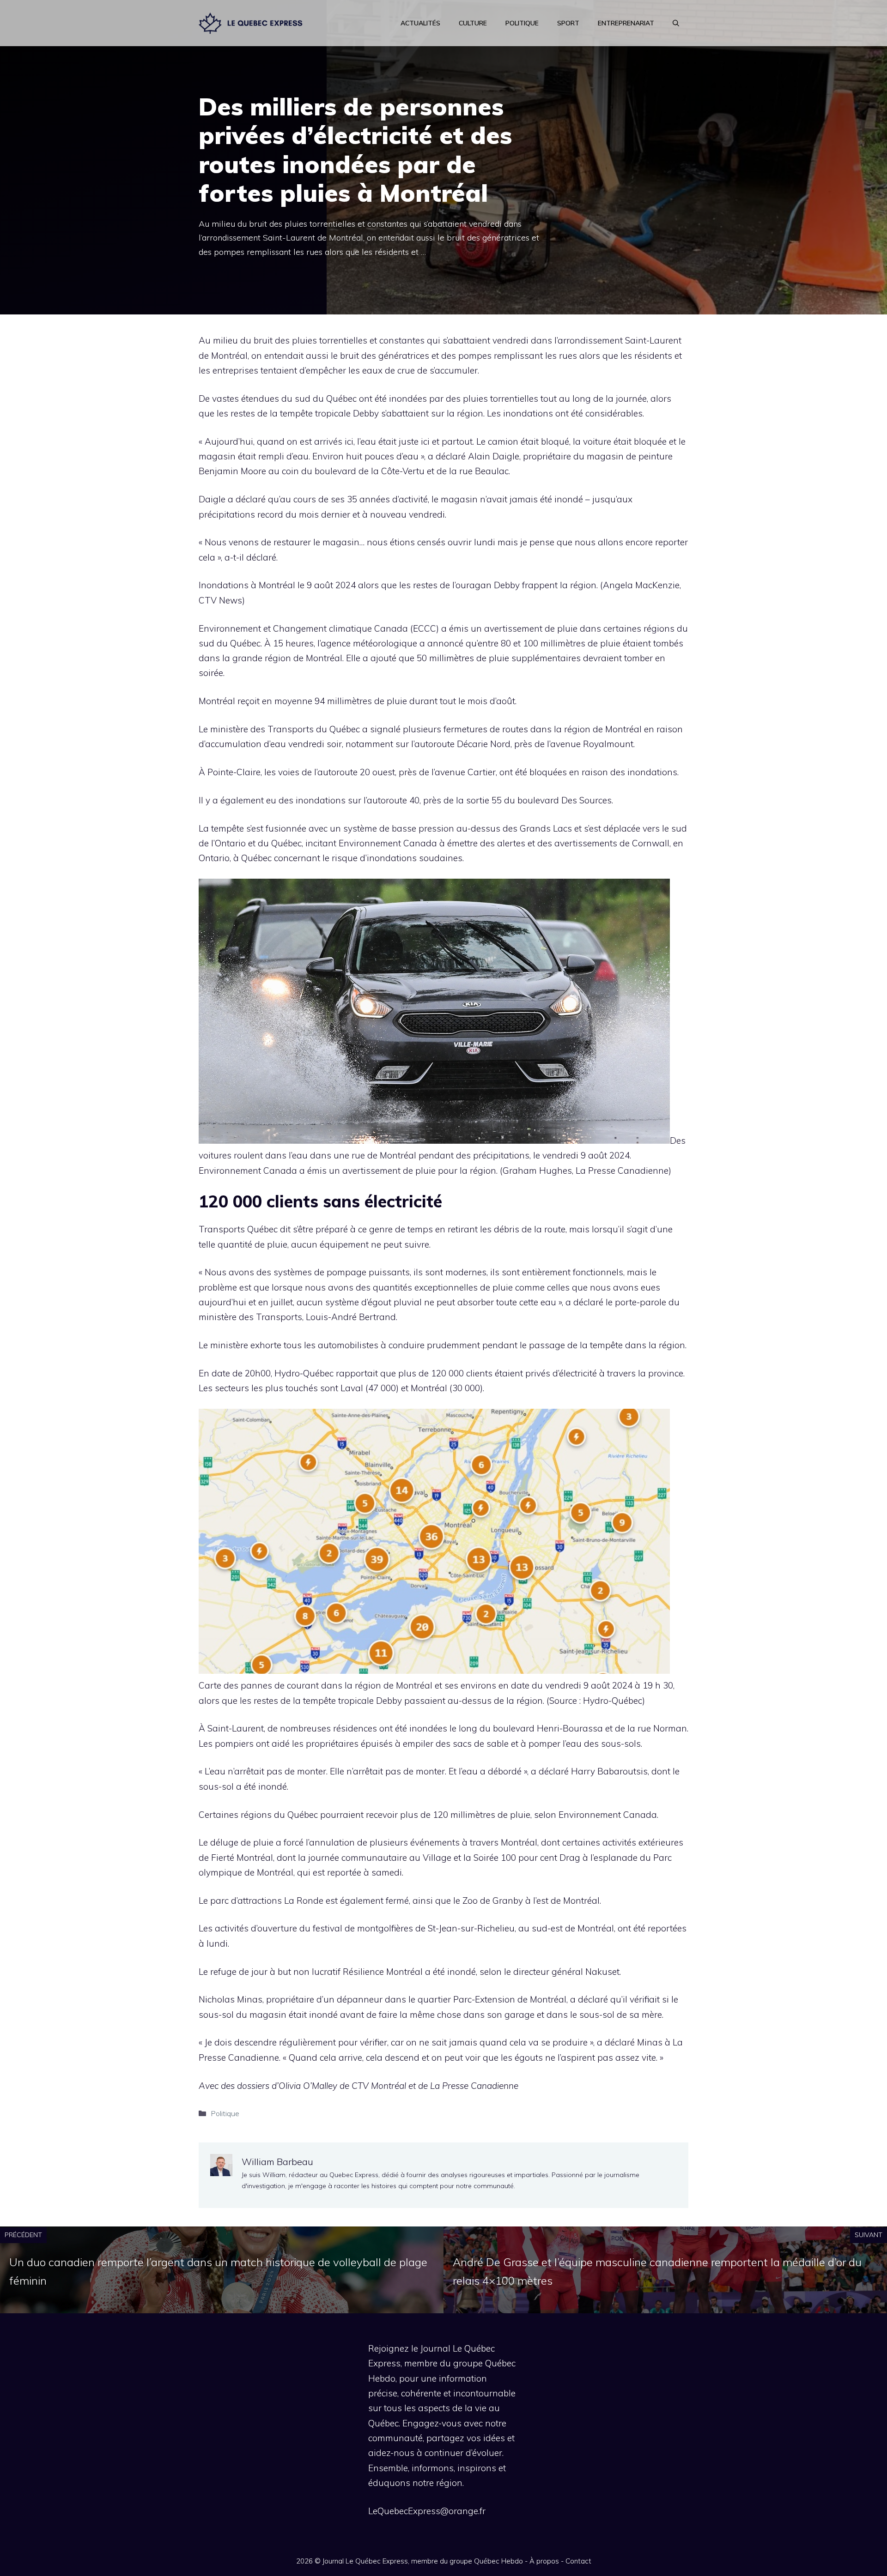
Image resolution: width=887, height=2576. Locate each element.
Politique (522, 23)
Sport (568, 23)
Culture (473, 23)
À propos (544, 2561)
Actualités (420, 23)
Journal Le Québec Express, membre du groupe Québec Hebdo (423, 2561)
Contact (578, 2561)
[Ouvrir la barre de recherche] (676, 23)
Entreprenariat (626, 23)
